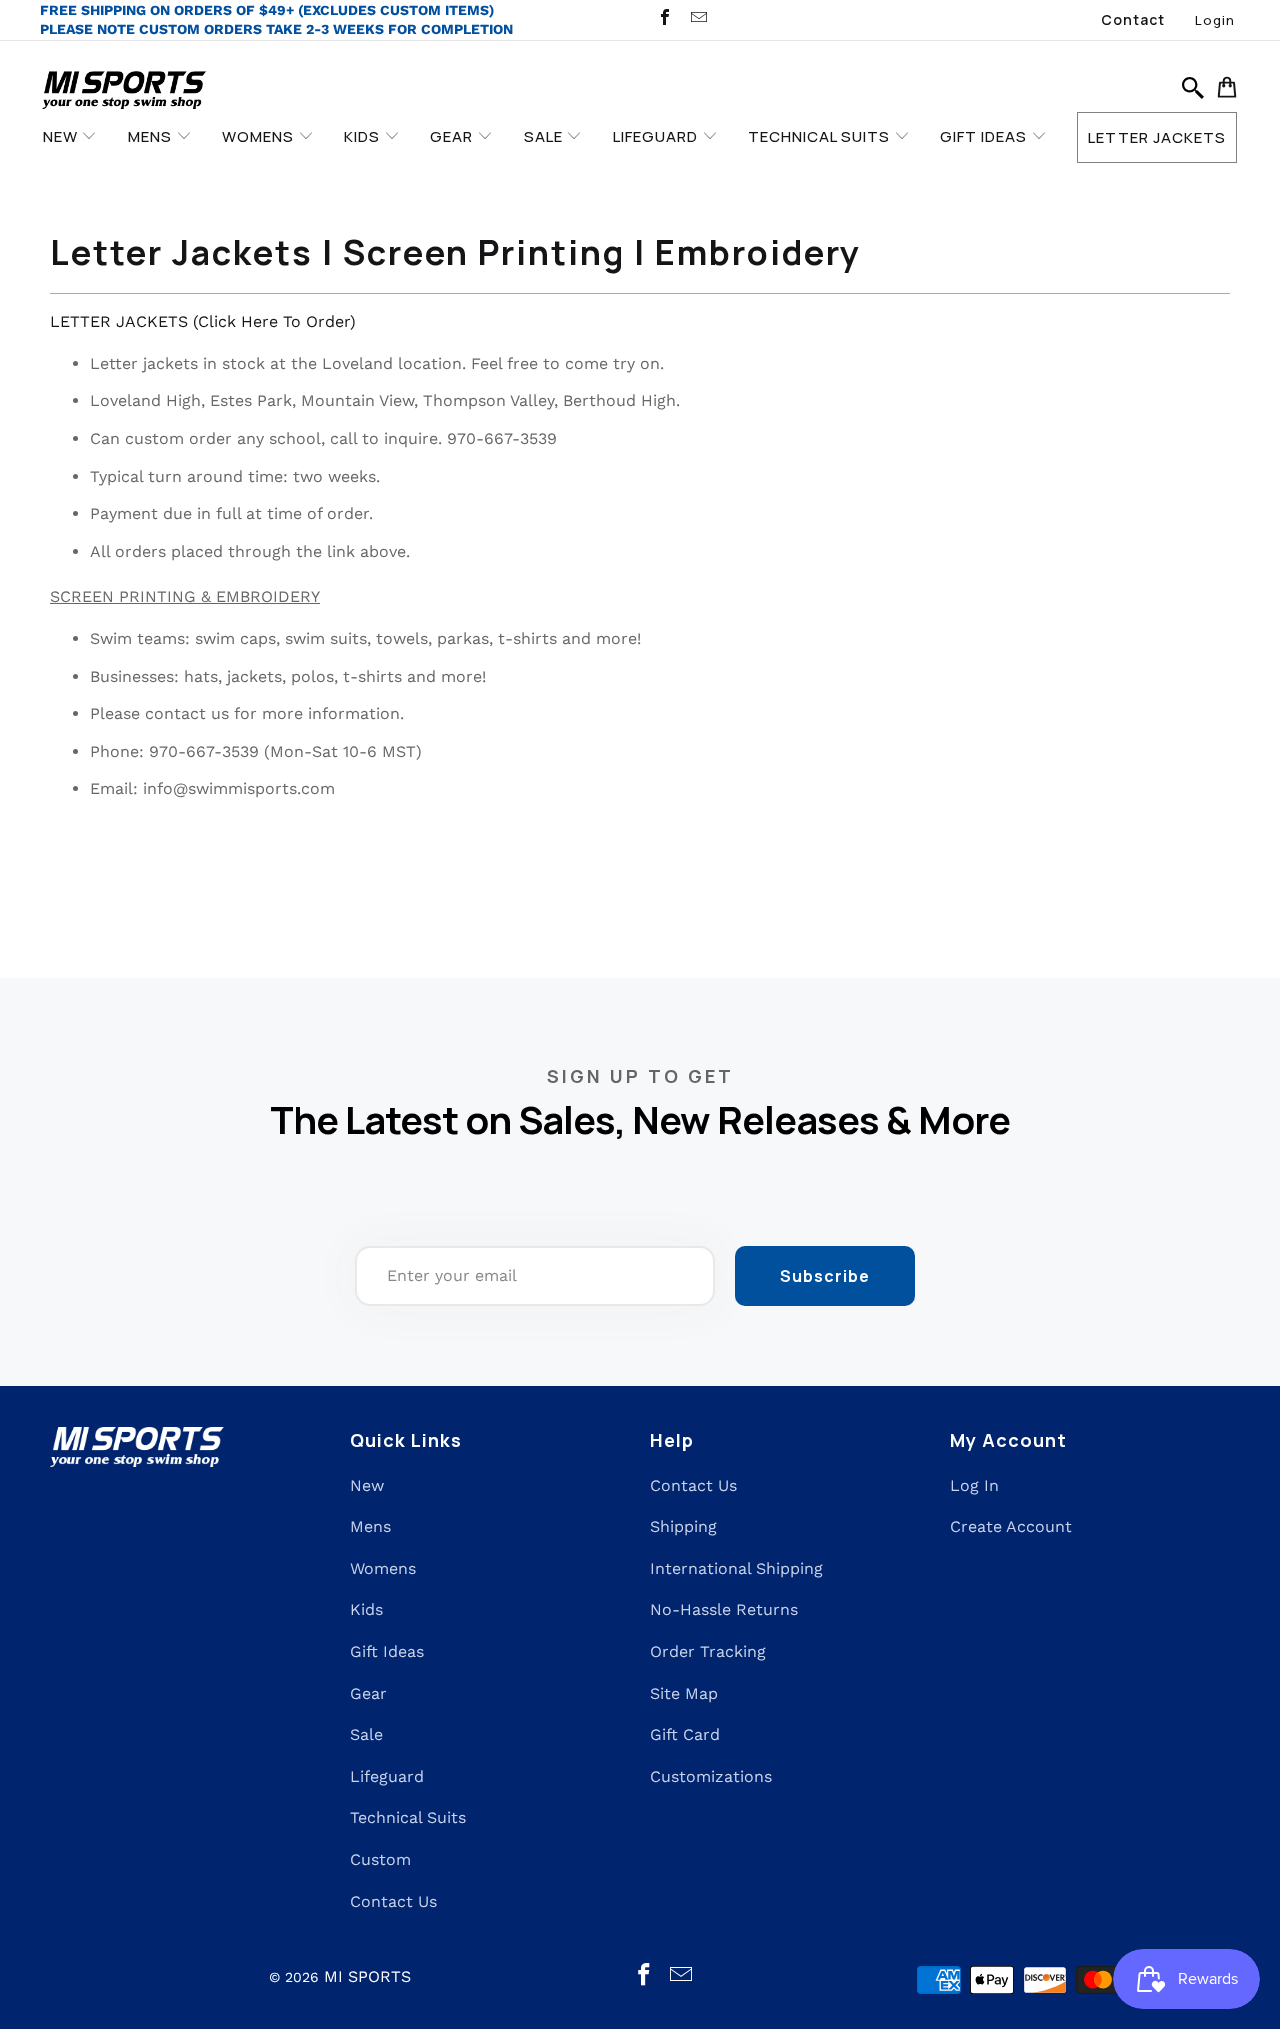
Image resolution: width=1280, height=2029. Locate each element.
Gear (368, 1693)
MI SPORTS (367, 1976)
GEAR (453, 136)
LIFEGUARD (657, 136)
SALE (545, 136)
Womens (383, 1568)
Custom (380, 1859)
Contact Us (393, 1901)
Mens (370, 1526)
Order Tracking (708, 1651)
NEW (62, 136)
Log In (974, 1485)
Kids (366, 1609)
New (367, 1485)
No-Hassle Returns (724, 1609)
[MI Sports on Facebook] (664, 19)
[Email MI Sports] (697, 19)
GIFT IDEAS (985, 136)
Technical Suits (408, 1817)
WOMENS (260, 136)
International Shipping (736, 1568)
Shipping (683, 1526)
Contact (1133, 19)
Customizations (711, 1776)
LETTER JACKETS (1157, 137)
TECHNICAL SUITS (821, 136)
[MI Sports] (124, 91)
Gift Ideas (387, 1651)
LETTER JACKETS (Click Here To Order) (203, 321)
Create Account (1011, 1526)
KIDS (364, 136)
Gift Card (685, 1734)
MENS (152, 136)
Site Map (684, 1693)
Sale (366, 1734)
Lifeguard (387, 1776)
